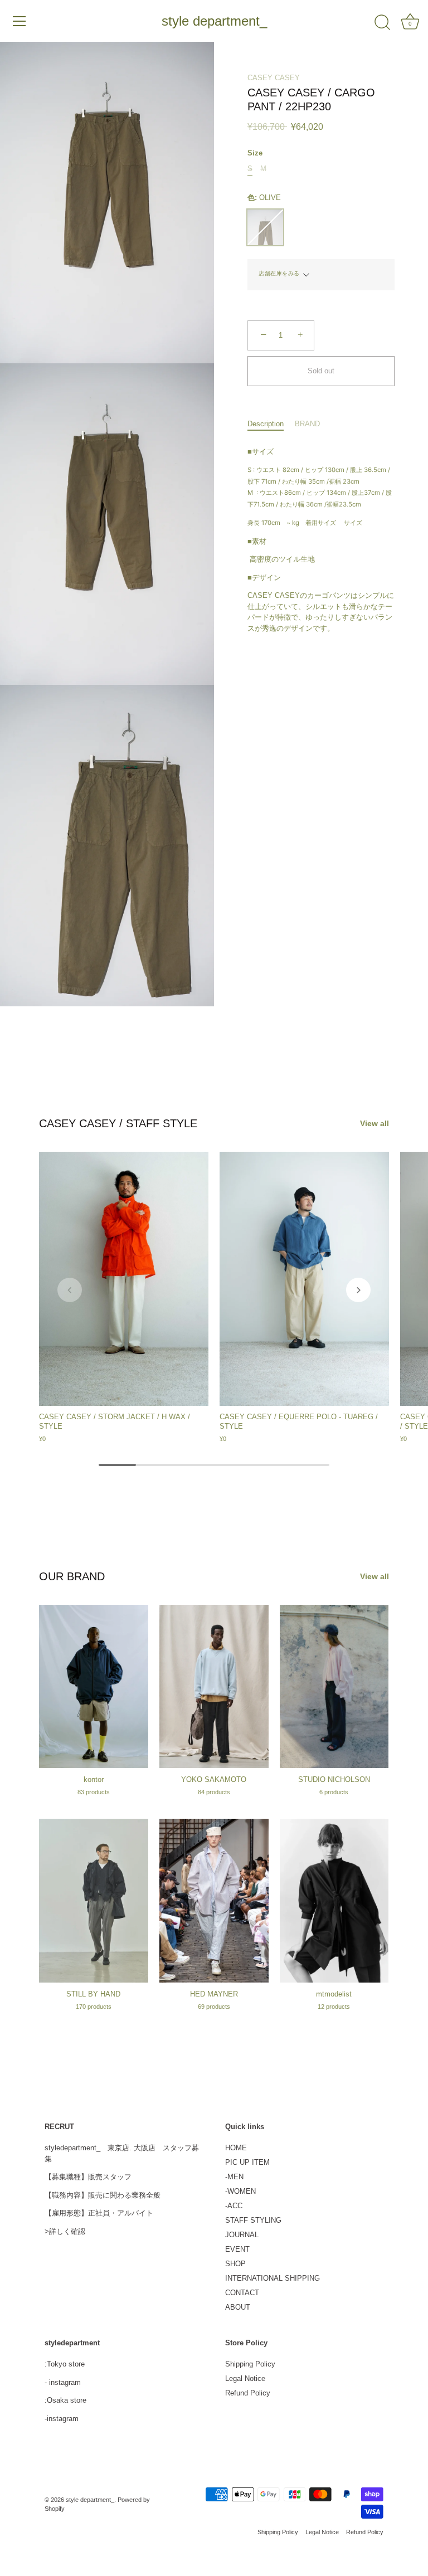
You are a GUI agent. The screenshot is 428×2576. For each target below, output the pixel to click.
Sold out (321, 371)
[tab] (271, 424)
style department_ (214, 21)
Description (266, 424)
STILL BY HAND (93, 1994)
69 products (214, 2007)
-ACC (234, 2206)
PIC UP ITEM (247, 2162)
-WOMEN (240, 2191)
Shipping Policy (250, 2364)
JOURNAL (242, 2235)
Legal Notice (245, 2378)
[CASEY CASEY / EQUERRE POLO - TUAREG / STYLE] (304, 1279)
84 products (214, 1792)
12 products (334, 2007)
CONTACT (242, 2293)
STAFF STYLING (253, 2220)
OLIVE (265, 227)
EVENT (237, 2249)
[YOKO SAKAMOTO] (214, 1687)
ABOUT (238, 2307)
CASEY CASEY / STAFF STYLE (118, 1123)
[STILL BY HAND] (94, 1901)
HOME (236, 2148)
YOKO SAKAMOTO (214, 1779)
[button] (70, 1290)
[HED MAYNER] (214, 1901)
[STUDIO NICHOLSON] (334, 1687)
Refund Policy (248, 2393)
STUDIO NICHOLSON (334, 1779)
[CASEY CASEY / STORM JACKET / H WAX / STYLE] (124, 1279)
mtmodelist (334, 1994)
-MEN (234, 2177)
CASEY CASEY (274, 78)
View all (374, 1123)
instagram (65, 2382)
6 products (334, 1792)
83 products (94, 1792)
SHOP (235, 2264)
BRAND (307, 424)
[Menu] (20, 21)
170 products (94, 2007)
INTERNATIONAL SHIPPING (273, 2278)
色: (264, 198)
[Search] (382, 23)
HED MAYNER (214, 1994)
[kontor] (94, 1687)
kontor (94, 1779)
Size (255, 153)
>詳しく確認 (65, 2231)
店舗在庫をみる (279, 273)
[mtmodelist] (334, 1901)
